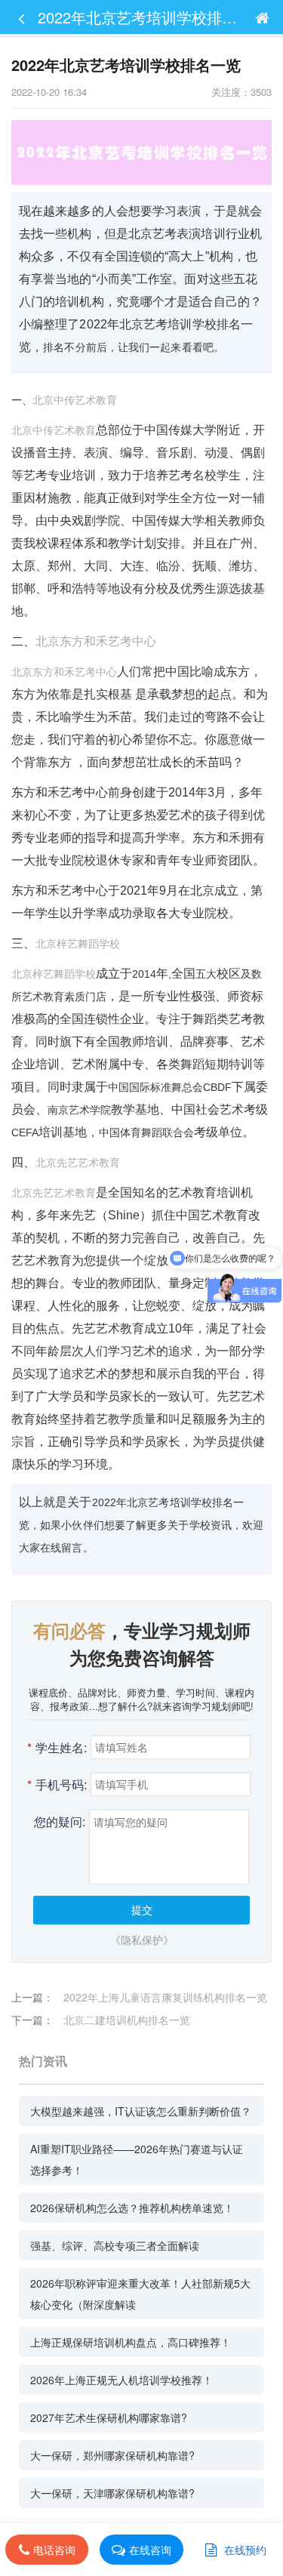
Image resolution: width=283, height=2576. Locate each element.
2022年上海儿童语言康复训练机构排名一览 (165, 1997)
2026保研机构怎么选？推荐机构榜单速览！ (132, 2208)
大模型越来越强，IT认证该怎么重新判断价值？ (141, 2111)
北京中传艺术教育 (75, 400)
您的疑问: (60, 1821)
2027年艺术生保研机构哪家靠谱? (109, 2417)
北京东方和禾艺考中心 (96, 641)
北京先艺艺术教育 (78, 1163)
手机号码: (57, 1784)
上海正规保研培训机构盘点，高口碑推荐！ (131, 2342)
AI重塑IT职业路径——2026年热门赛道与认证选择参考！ (137, 2159)
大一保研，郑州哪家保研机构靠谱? (112, 2455)
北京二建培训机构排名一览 (127, 2020)
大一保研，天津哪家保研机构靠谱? (112, 2493)
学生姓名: (57, 1747)
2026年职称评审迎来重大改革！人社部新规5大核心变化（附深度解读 (140, 2294)
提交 (142, 1909)
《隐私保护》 (142, 1940)
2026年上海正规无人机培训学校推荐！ (122, 2380)
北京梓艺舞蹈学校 (78, 944)
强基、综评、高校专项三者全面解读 (115, 2245)
